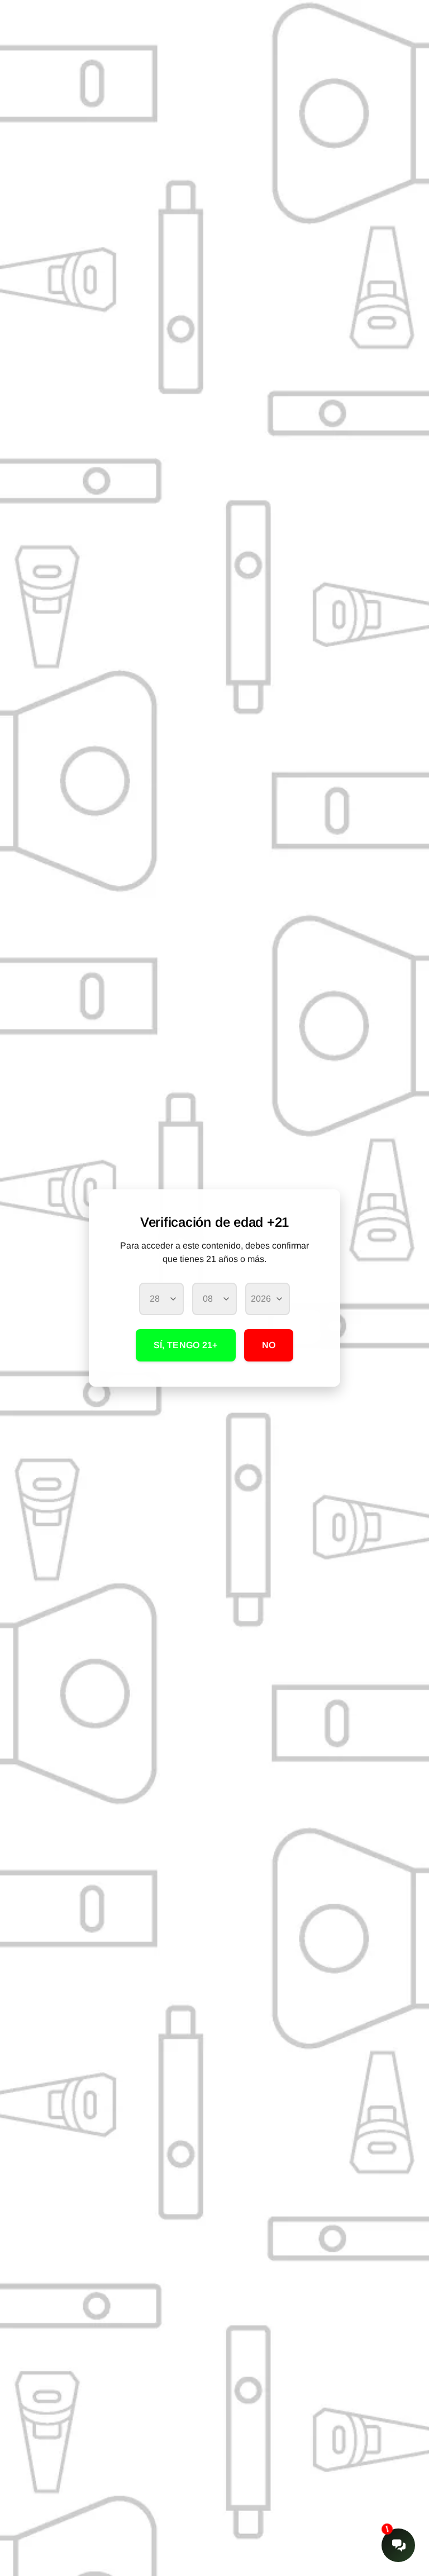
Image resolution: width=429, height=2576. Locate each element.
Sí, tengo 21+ (186, 1345)
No (269, 1345)
